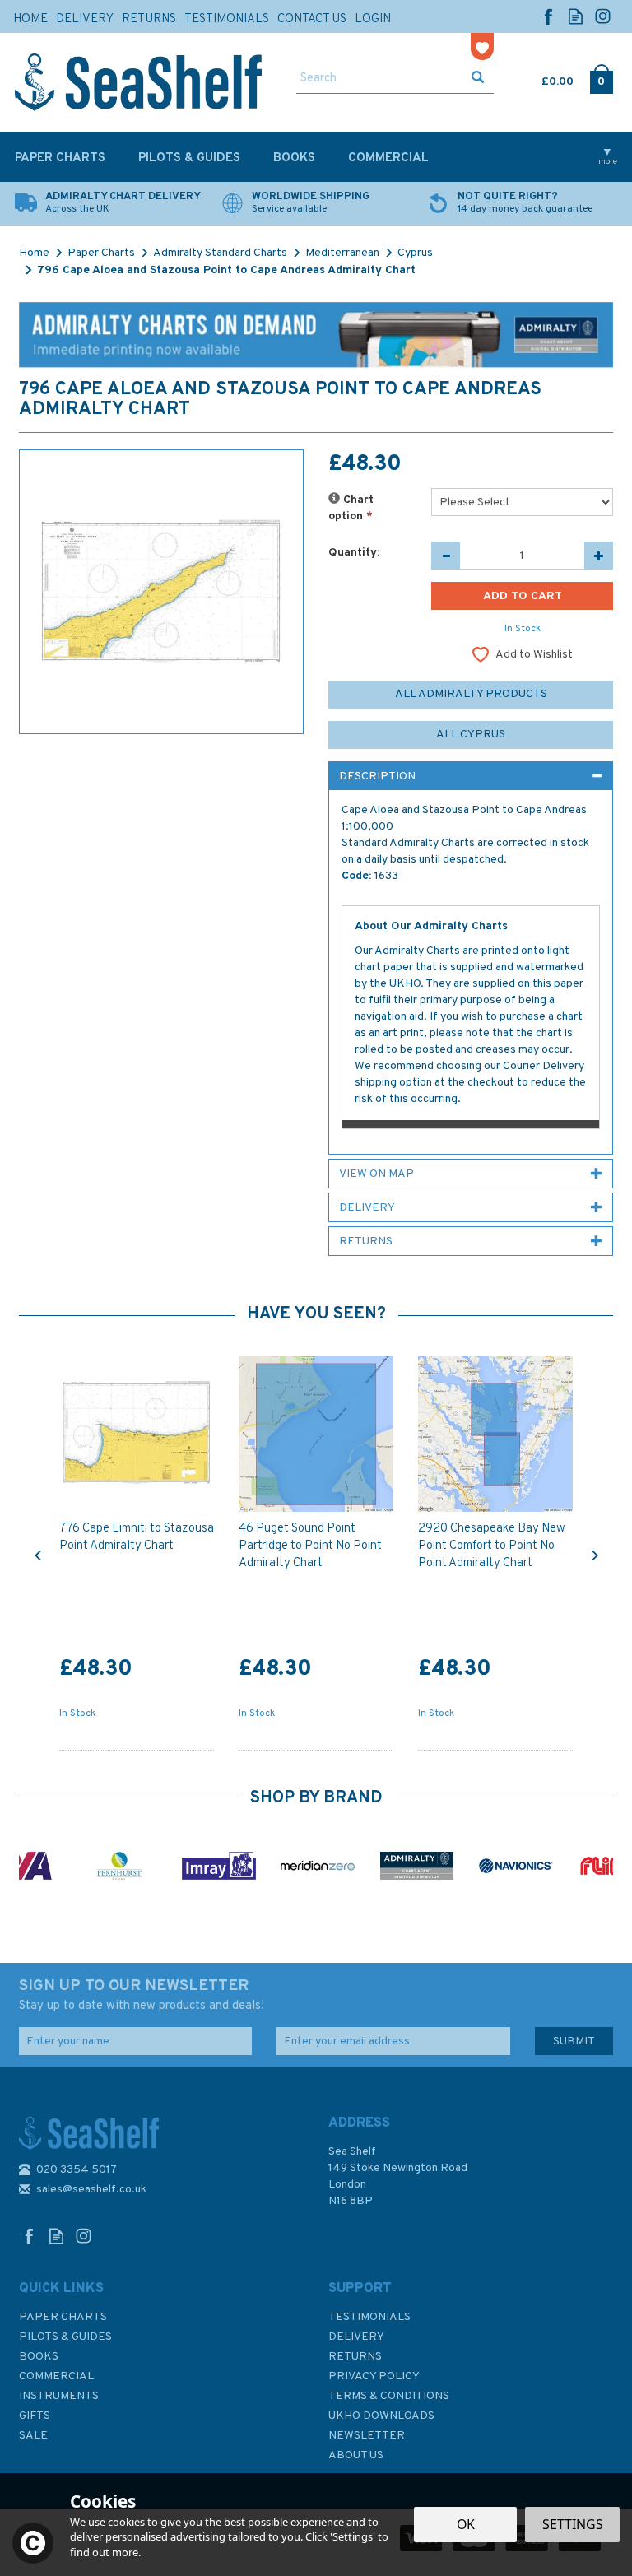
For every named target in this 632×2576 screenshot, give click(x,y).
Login (373, 19)
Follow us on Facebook (548, 16)
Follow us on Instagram (603, 16)
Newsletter (367, 2436)
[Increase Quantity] (599, 556)
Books (39, 2357)
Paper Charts (63, 2317)
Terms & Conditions (389, 2396)
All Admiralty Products (471, 694)
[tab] (471, 776)
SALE (33, 2436)
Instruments (59, 2396)
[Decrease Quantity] (446, 556)
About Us (356, 2455)
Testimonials (369, 2317)
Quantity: (354, 553)
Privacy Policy (374, 2376)
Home (30, 19)
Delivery (356, 2337)
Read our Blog (576, 16)
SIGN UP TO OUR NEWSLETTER (142, 1995)
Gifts (35, 2416)
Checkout (601, 78)
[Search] (478, 79)
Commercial (56, 2376)
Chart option (351, 508)
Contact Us (312, 19)
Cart (543, 78)
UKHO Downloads (381, 2416)
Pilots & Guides (65, 2337)
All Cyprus (471, 735)
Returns (355, 2357)
